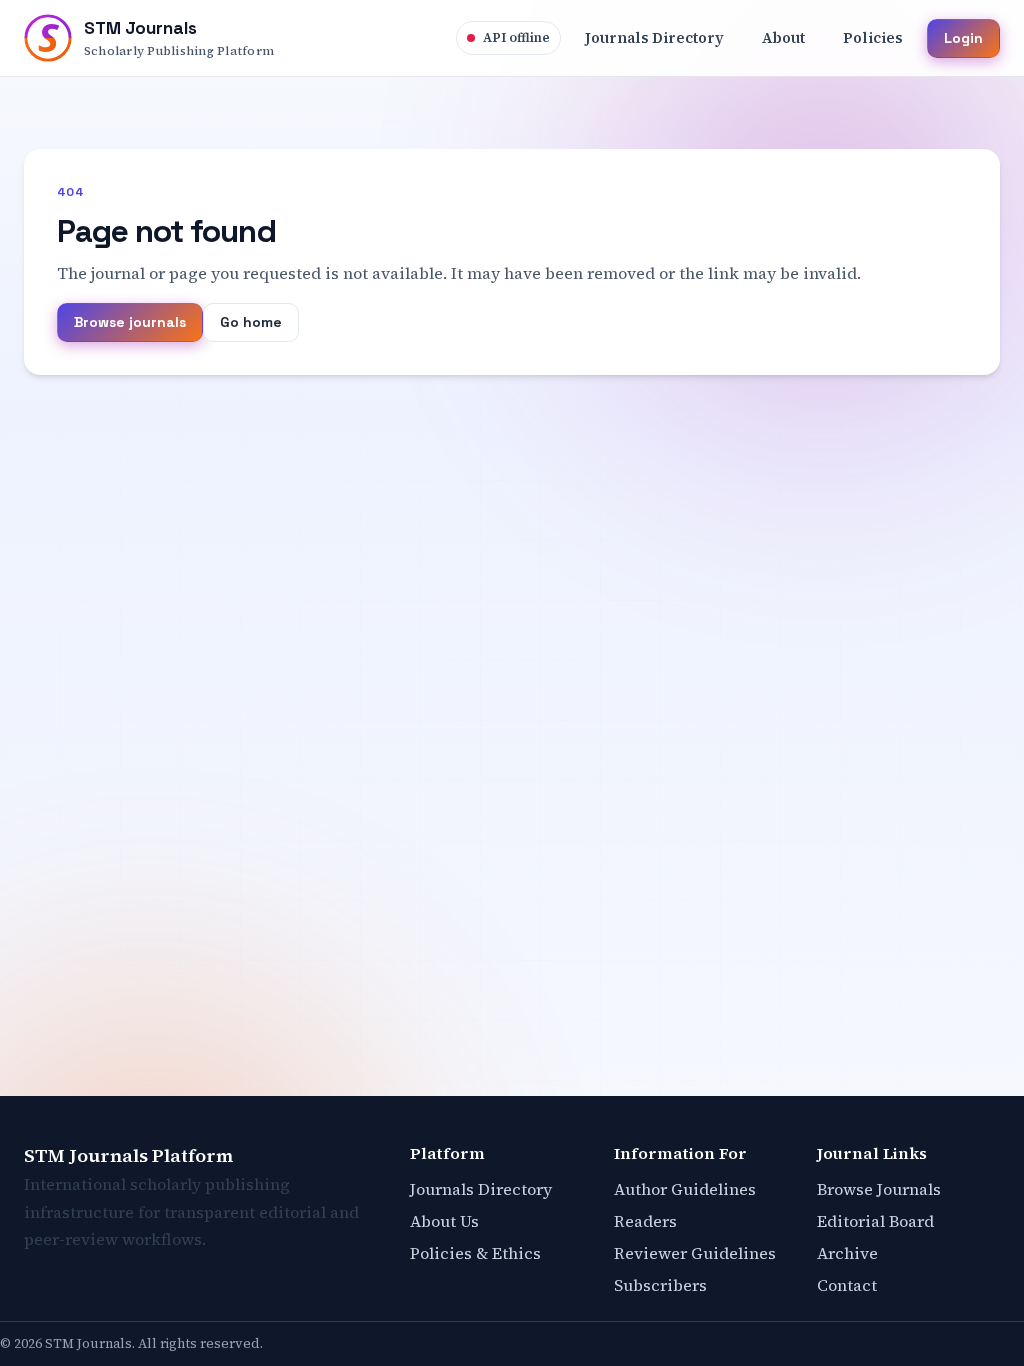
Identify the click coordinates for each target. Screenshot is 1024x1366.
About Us (444, 1221)
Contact (847, 1285)
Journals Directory (481, 1189)
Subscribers (660, 1285)
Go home (251, 322)
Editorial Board (875, 1221)
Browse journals (130, 322)
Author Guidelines (685, 1189)
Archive (847, 1253)
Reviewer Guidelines (695, 1253)
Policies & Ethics (475, 1253)
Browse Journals (879, 1189)
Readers (645, 1221)
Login (963, 38)
